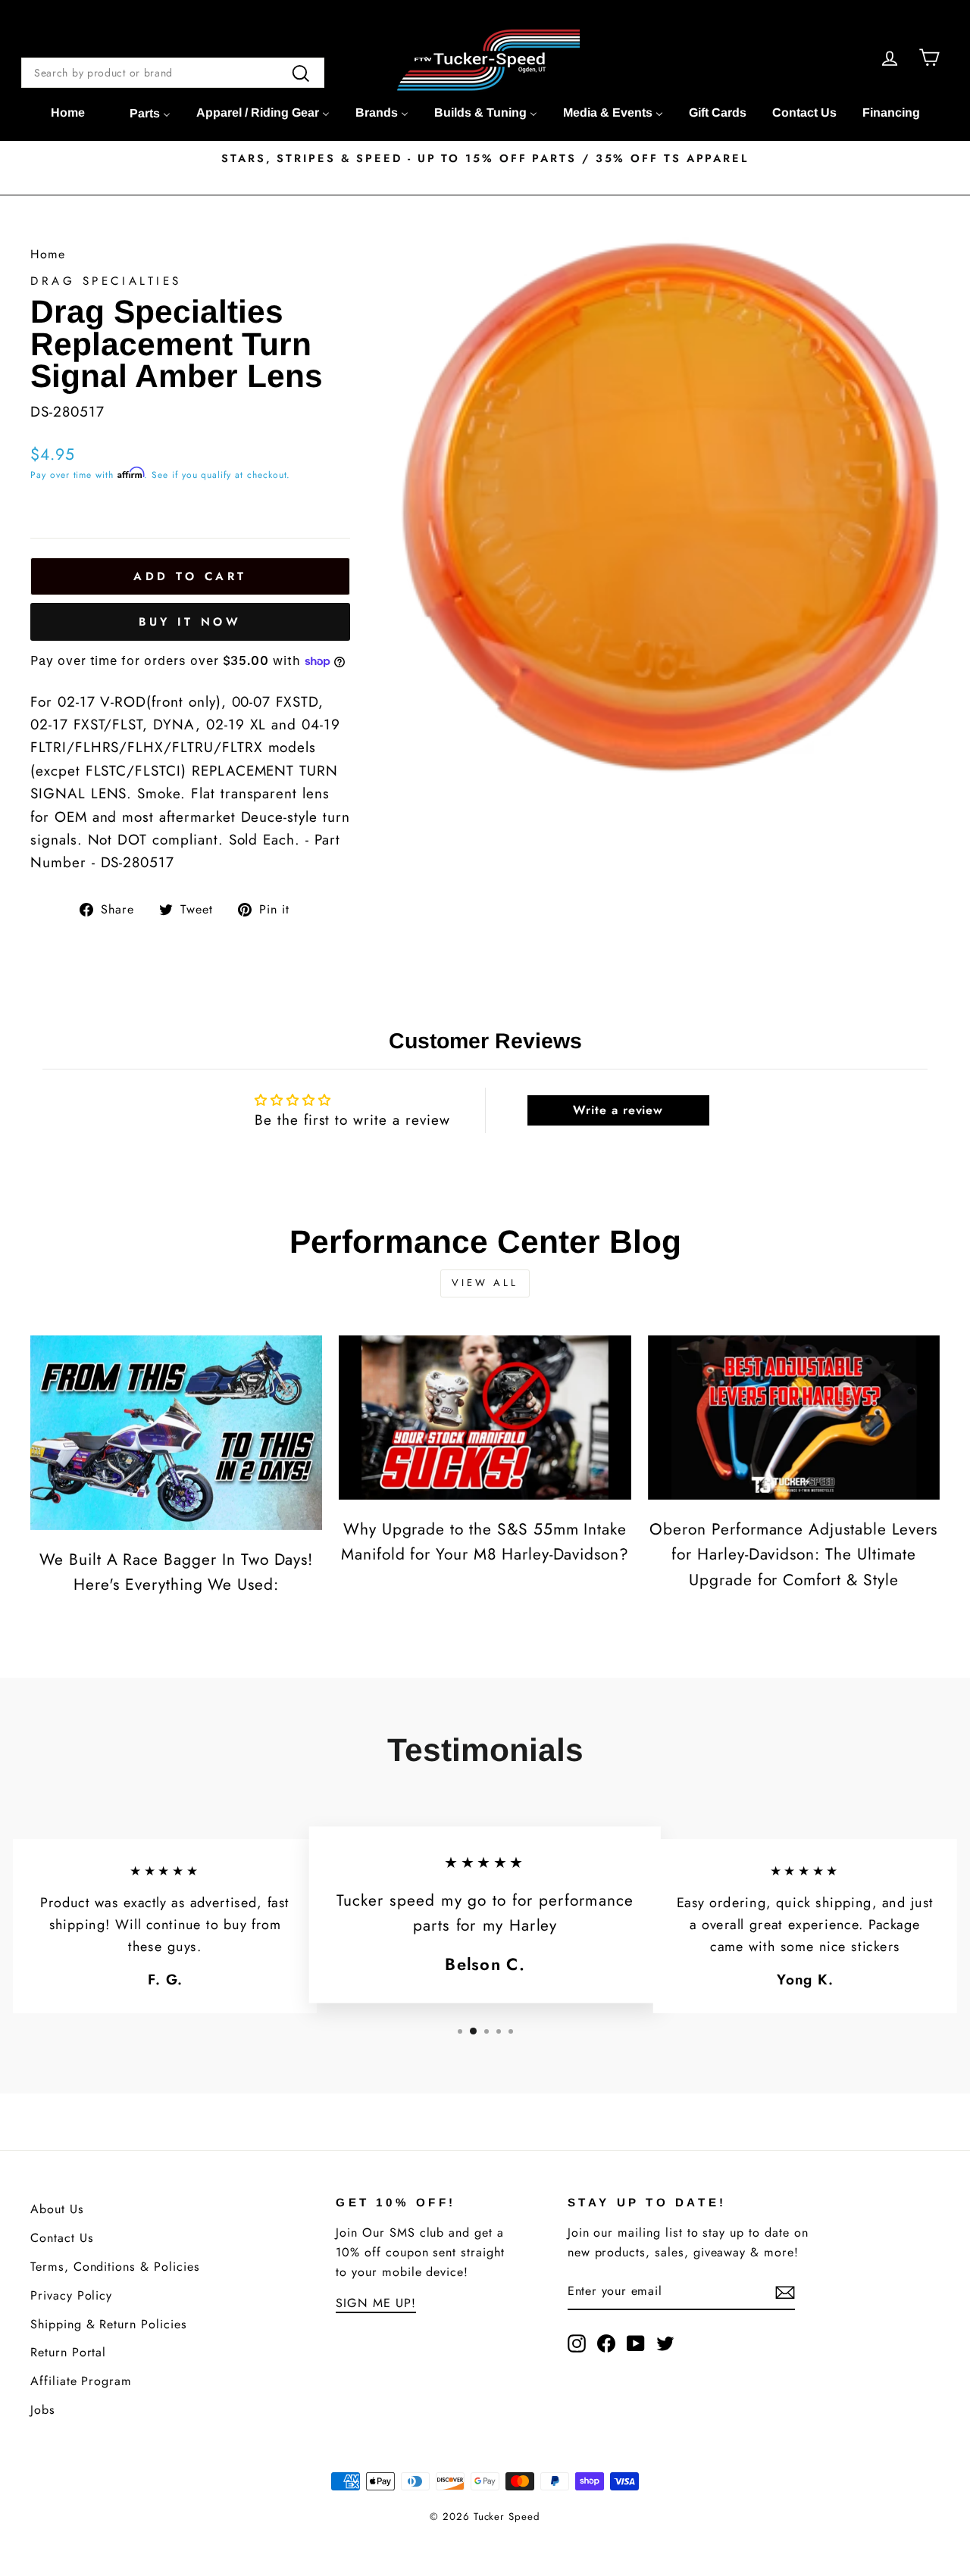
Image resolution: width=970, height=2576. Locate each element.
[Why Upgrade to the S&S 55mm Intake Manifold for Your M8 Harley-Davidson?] (485, 1418)
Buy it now (190, 622)
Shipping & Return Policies (109, 2324)
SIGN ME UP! (375, 2303)
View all (485, 1283)
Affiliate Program (81, 2381)
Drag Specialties (106, 281)
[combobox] (173, 73)
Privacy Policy (71, 2295)
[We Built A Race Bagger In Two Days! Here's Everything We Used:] (176, 1433)
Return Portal (68, 2352)
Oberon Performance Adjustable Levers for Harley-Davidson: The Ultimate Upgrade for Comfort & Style (793, 1555)
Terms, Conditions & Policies (115, 2267)
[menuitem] (68, 113)
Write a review (618, 1110)
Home (48, 254)
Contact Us (62, 2238)
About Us (57, 2209)
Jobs (43, 2410)
